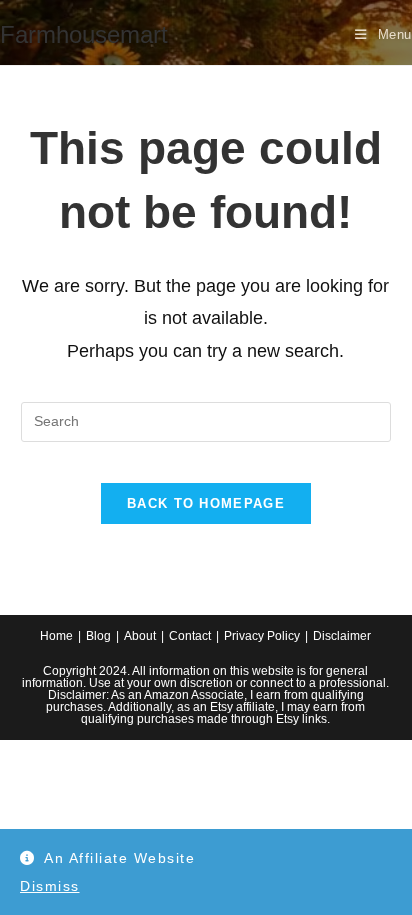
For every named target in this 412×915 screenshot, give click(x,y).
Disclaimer (342, 636)
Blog (98, 636)
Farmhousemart (84, 34)
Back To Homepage (206, 503)
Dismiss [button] (50, 886)
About (140, 636)
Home (56, 636)
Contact (190, 636)
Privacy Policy (262, 636)
